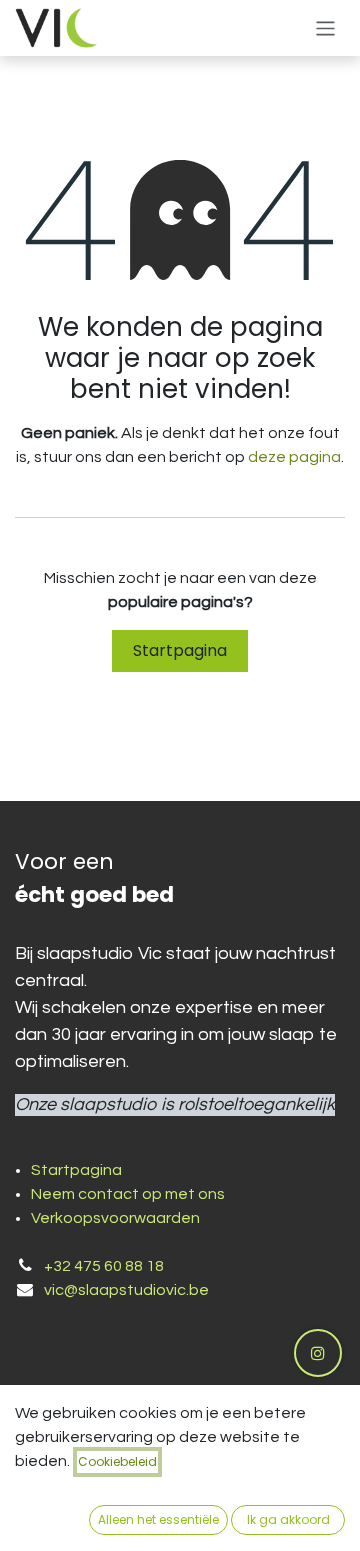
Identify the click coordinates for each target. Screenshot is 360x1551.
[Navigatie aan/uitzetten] (325, 27)
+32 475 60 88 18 (104, 1266)
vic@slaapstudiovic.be (126, 1290)
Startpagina (180, 650)
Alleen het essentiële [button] (158, 1519)
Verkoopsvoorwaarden (115, 1218)
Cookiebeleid (117, 1461)
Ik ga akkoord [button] (288, 1519)
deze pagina (294, 457)
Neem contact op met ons (128, 1194)
